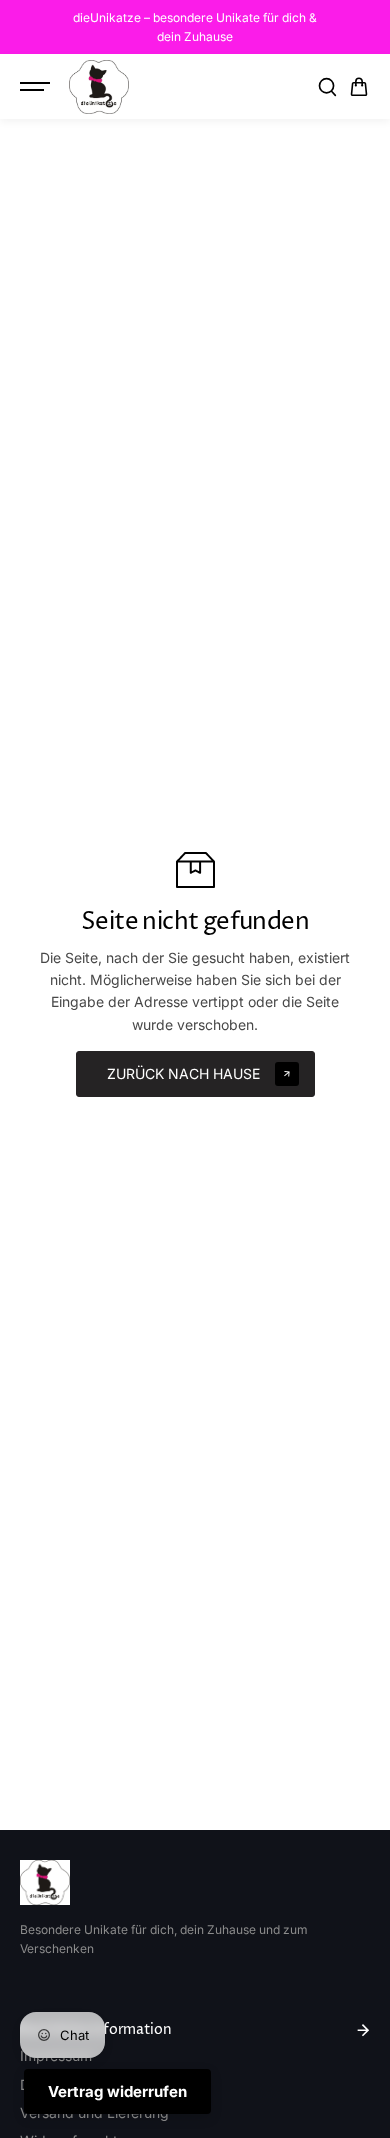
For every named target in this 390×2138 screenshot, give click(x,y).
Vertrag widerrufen (117, 2091)
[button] (359, 87)
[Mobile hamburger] (37, 87)
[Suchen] (327, 87)
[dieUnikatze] (99, 87)
